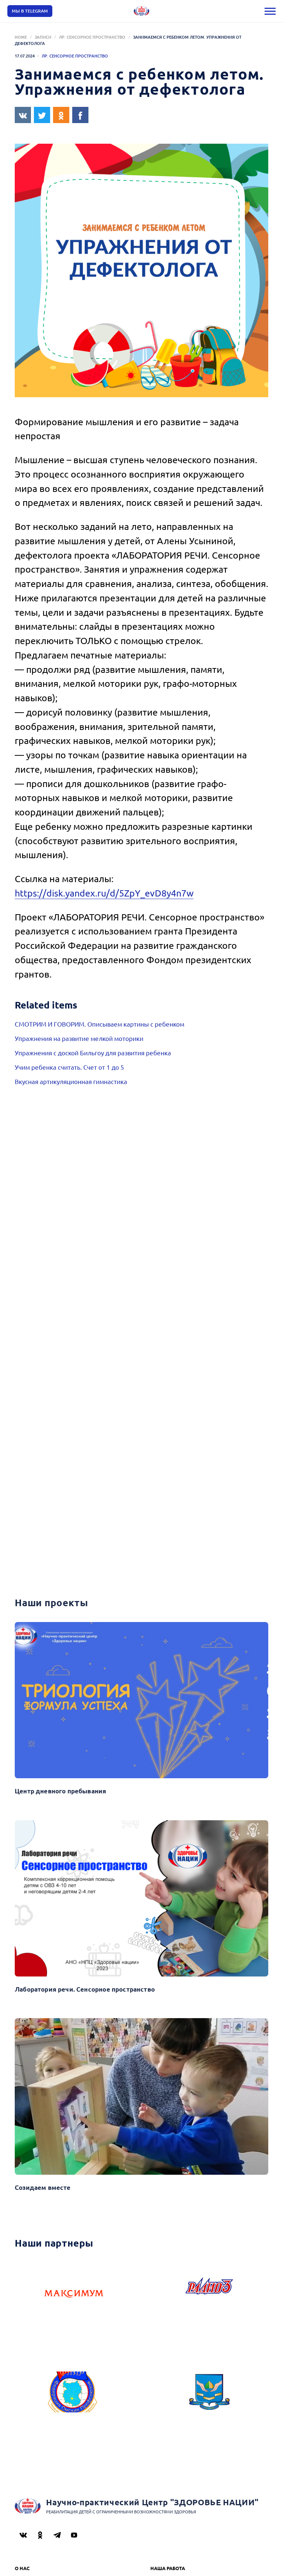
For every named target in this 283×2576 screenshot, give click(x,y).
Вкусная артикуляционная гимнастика (71, 1081)
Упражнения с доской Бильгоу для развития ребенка (93, 1053)
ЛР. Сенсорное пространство (92, 37)
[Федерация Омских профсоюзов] (74, 2402)
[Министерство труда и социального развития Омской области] (209, 2402)
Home (21, 37)
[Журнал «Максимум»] (74, 2296)
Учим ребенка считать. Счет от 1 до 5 (69, 1067)
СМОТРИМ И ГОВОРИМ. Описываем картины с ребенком (99, 1024)
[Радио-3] (209, 2296)
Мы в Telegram (30, 11)
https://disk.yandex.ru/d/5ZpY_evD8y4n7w (104, 893)
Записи (43, 37)
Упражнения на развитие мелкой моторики (79, 1038)
